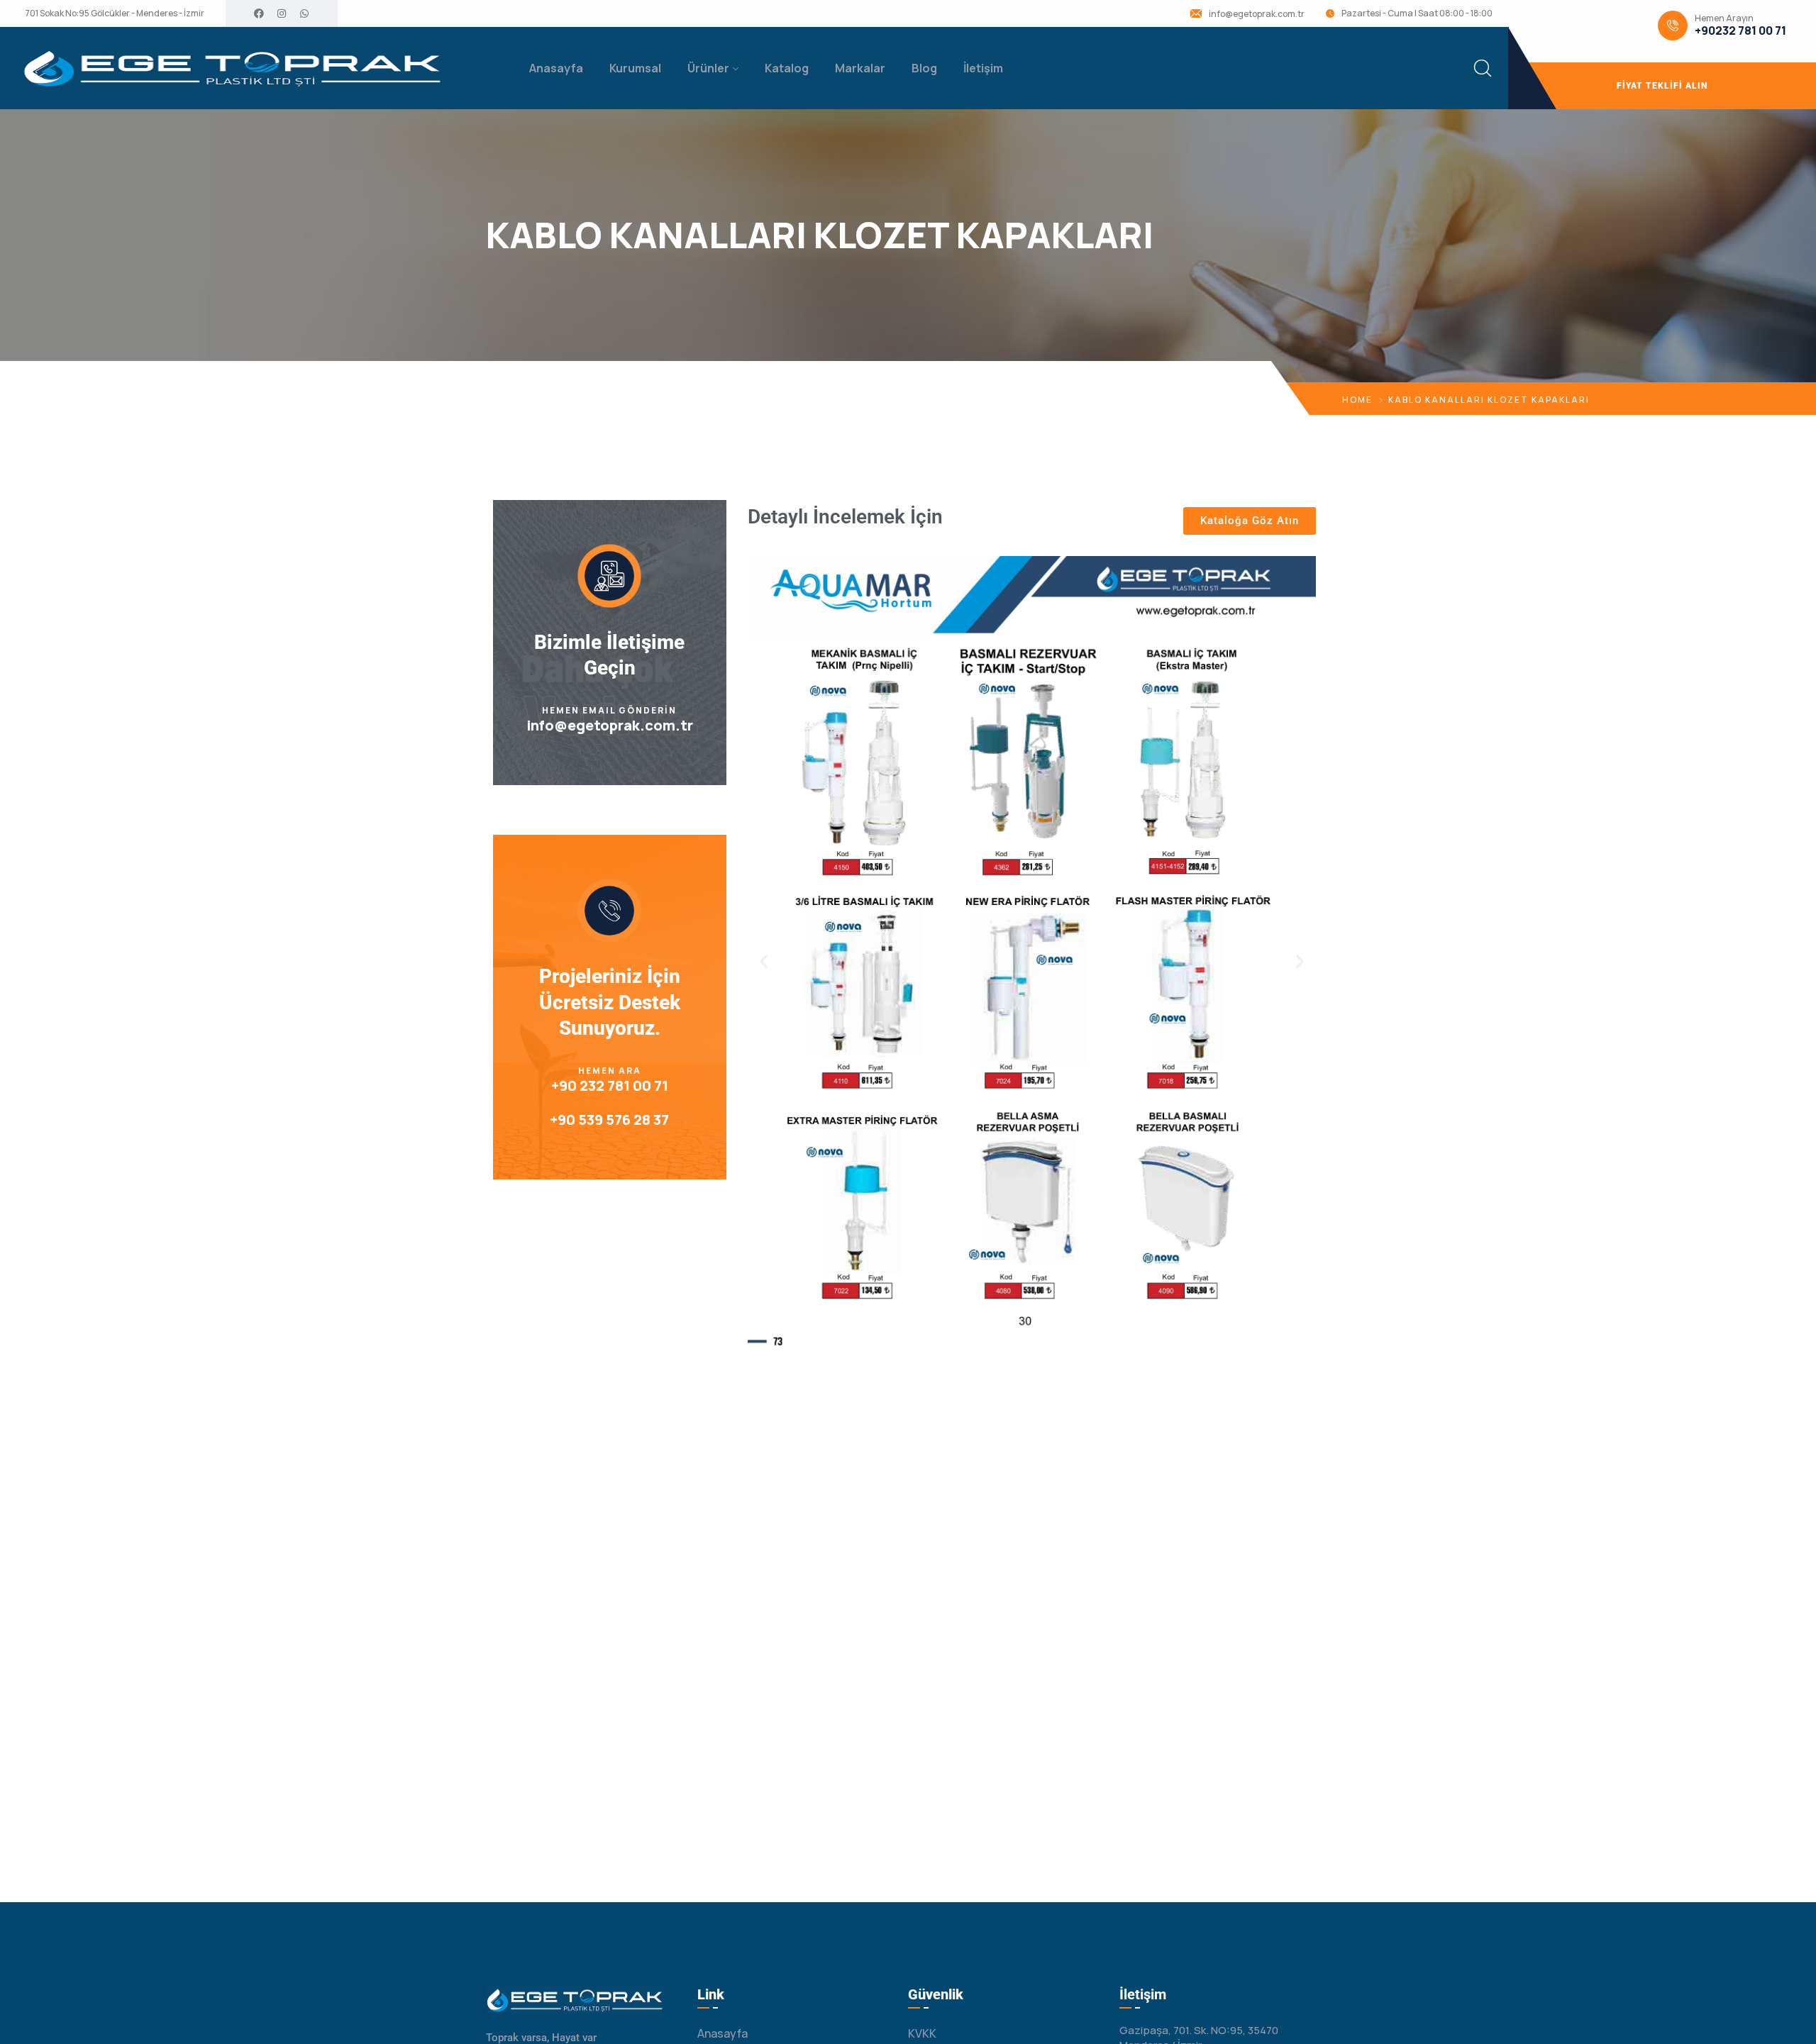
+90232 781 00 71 (1740, 31)
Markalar (860, 68)
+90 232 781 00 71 (610, 1085)
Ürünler (708, 68)
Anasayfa (556, 68)
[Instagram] (282, 13)
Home (1357, 400)
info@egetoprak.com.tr (1257, 14)
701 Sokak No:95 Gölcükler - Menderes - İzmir (115, 13)
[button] (764, 961)
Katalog (787, 68)
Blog (924, 68)
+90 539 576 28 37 (609, 1120)
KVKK (922, 2033)
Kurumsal (635, 68)
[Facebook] (259, 13)
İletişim (983, 68)
